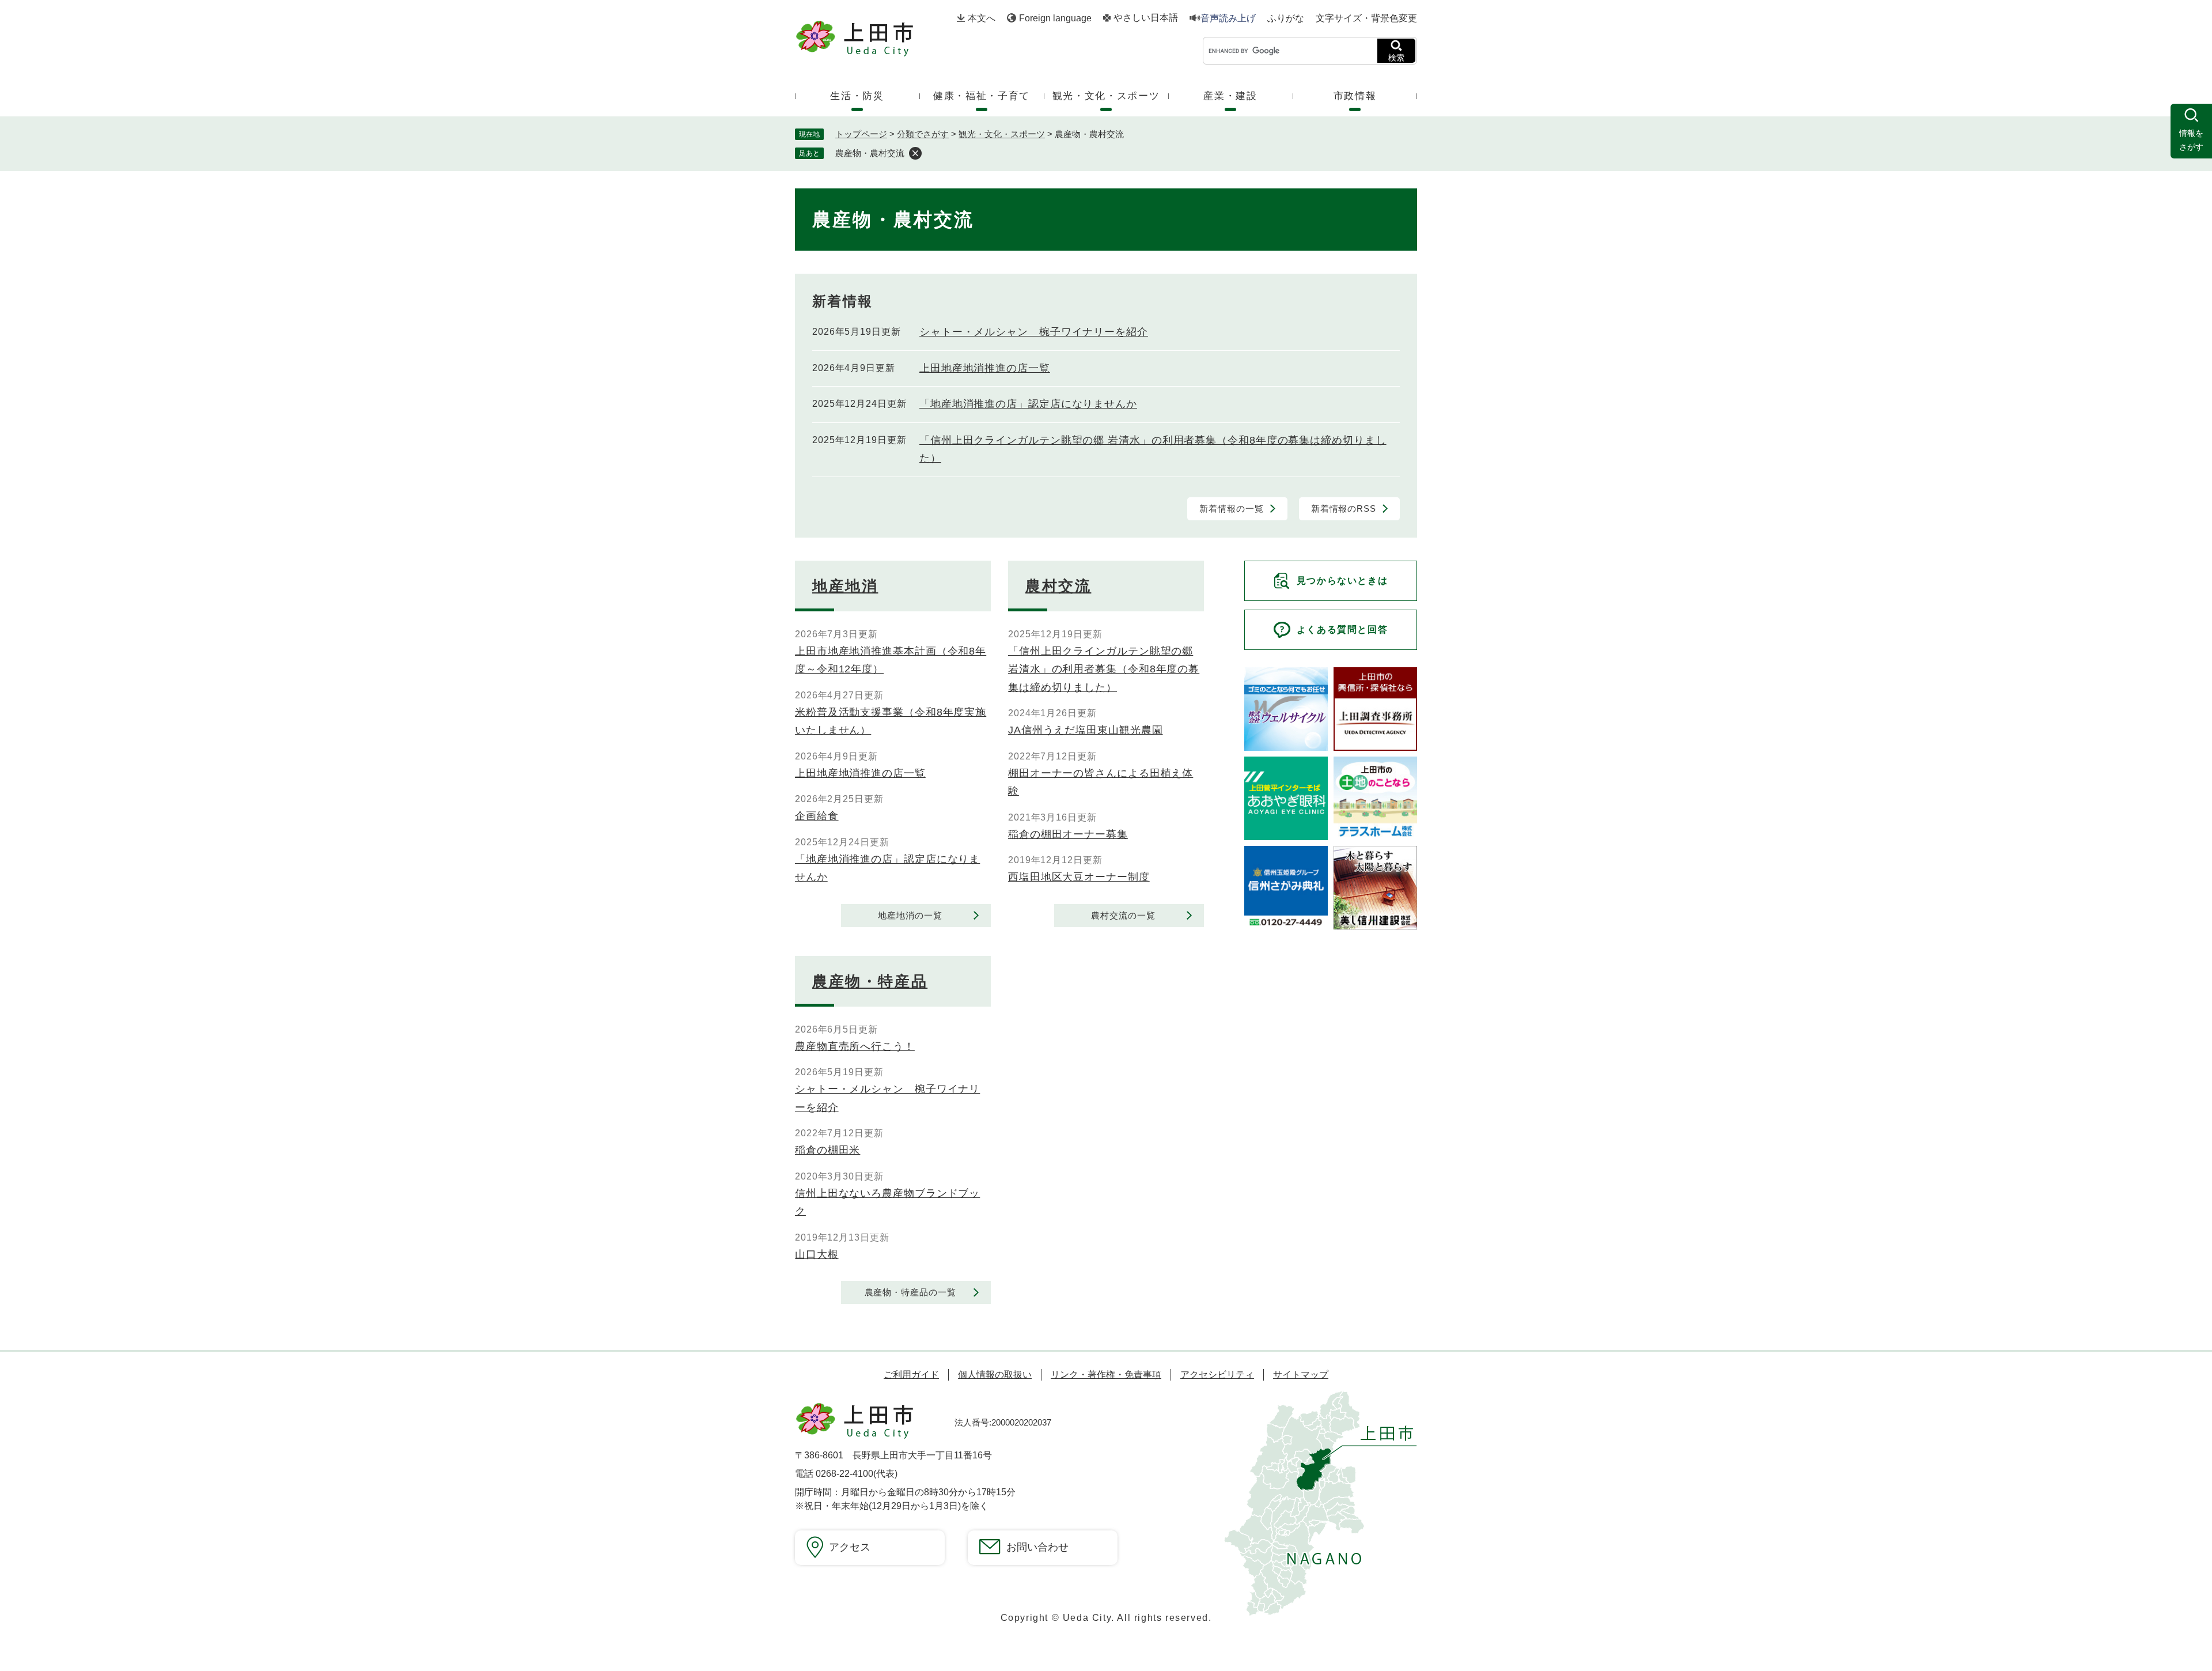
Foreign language (1055, 18)
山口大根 (817, 1254)
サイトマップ (1301, 1375)
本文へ (982, 18)
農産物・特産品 (870, 981)
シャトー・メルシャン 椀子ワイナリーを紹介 (1034, 332)
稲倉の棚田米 (827, 1150)
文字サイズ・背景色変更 (1366, 18)
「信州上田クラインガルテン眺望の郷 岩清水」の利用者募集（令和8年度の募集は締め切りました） (1104, 669)
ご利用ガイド (911, 1375)
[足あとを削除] (915, 153)
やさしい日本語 (1146, 18)
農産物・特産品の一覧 (910, 1292)
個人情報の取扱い (995, 1375)
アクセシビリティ (1217, 1375)
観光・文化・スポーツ (1002, 134)
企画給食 (817, 816)
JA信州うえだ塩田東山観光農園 (1086, 730)
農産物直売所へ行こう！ (855, 1046)
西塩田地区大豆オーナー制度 (1079, 877)
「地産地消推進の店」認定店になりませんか (1028, 404)
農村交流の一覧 (1123, 915)
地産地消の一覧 (910, 915)
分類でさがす (923, 134)
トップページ (861, 134)
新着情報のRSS (1344, 509)
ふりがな (1286, 18)
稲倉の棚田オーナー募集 (1068, 834)
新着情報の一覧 (1231, 509)
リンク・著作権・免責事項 (1106, 1375)
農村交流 (1058, 586)
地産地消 (845, 586)
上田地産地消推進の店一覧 (985, 368)
